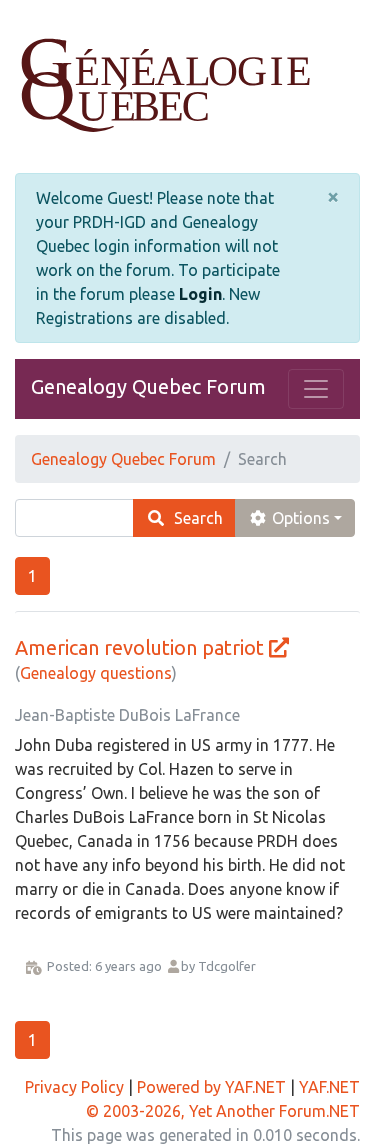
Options (299, 518)
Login (200, 294)
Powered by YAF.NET (211, 1087)
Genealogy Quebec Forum (148, 386)
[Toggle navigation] (316, 389)
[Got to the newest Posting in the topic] (279, 647)
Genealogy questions (96, 673)
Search (194, 518)
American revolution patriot (139, 647)
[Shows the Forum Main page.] (187, 86)
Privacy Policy (74, 1087)
